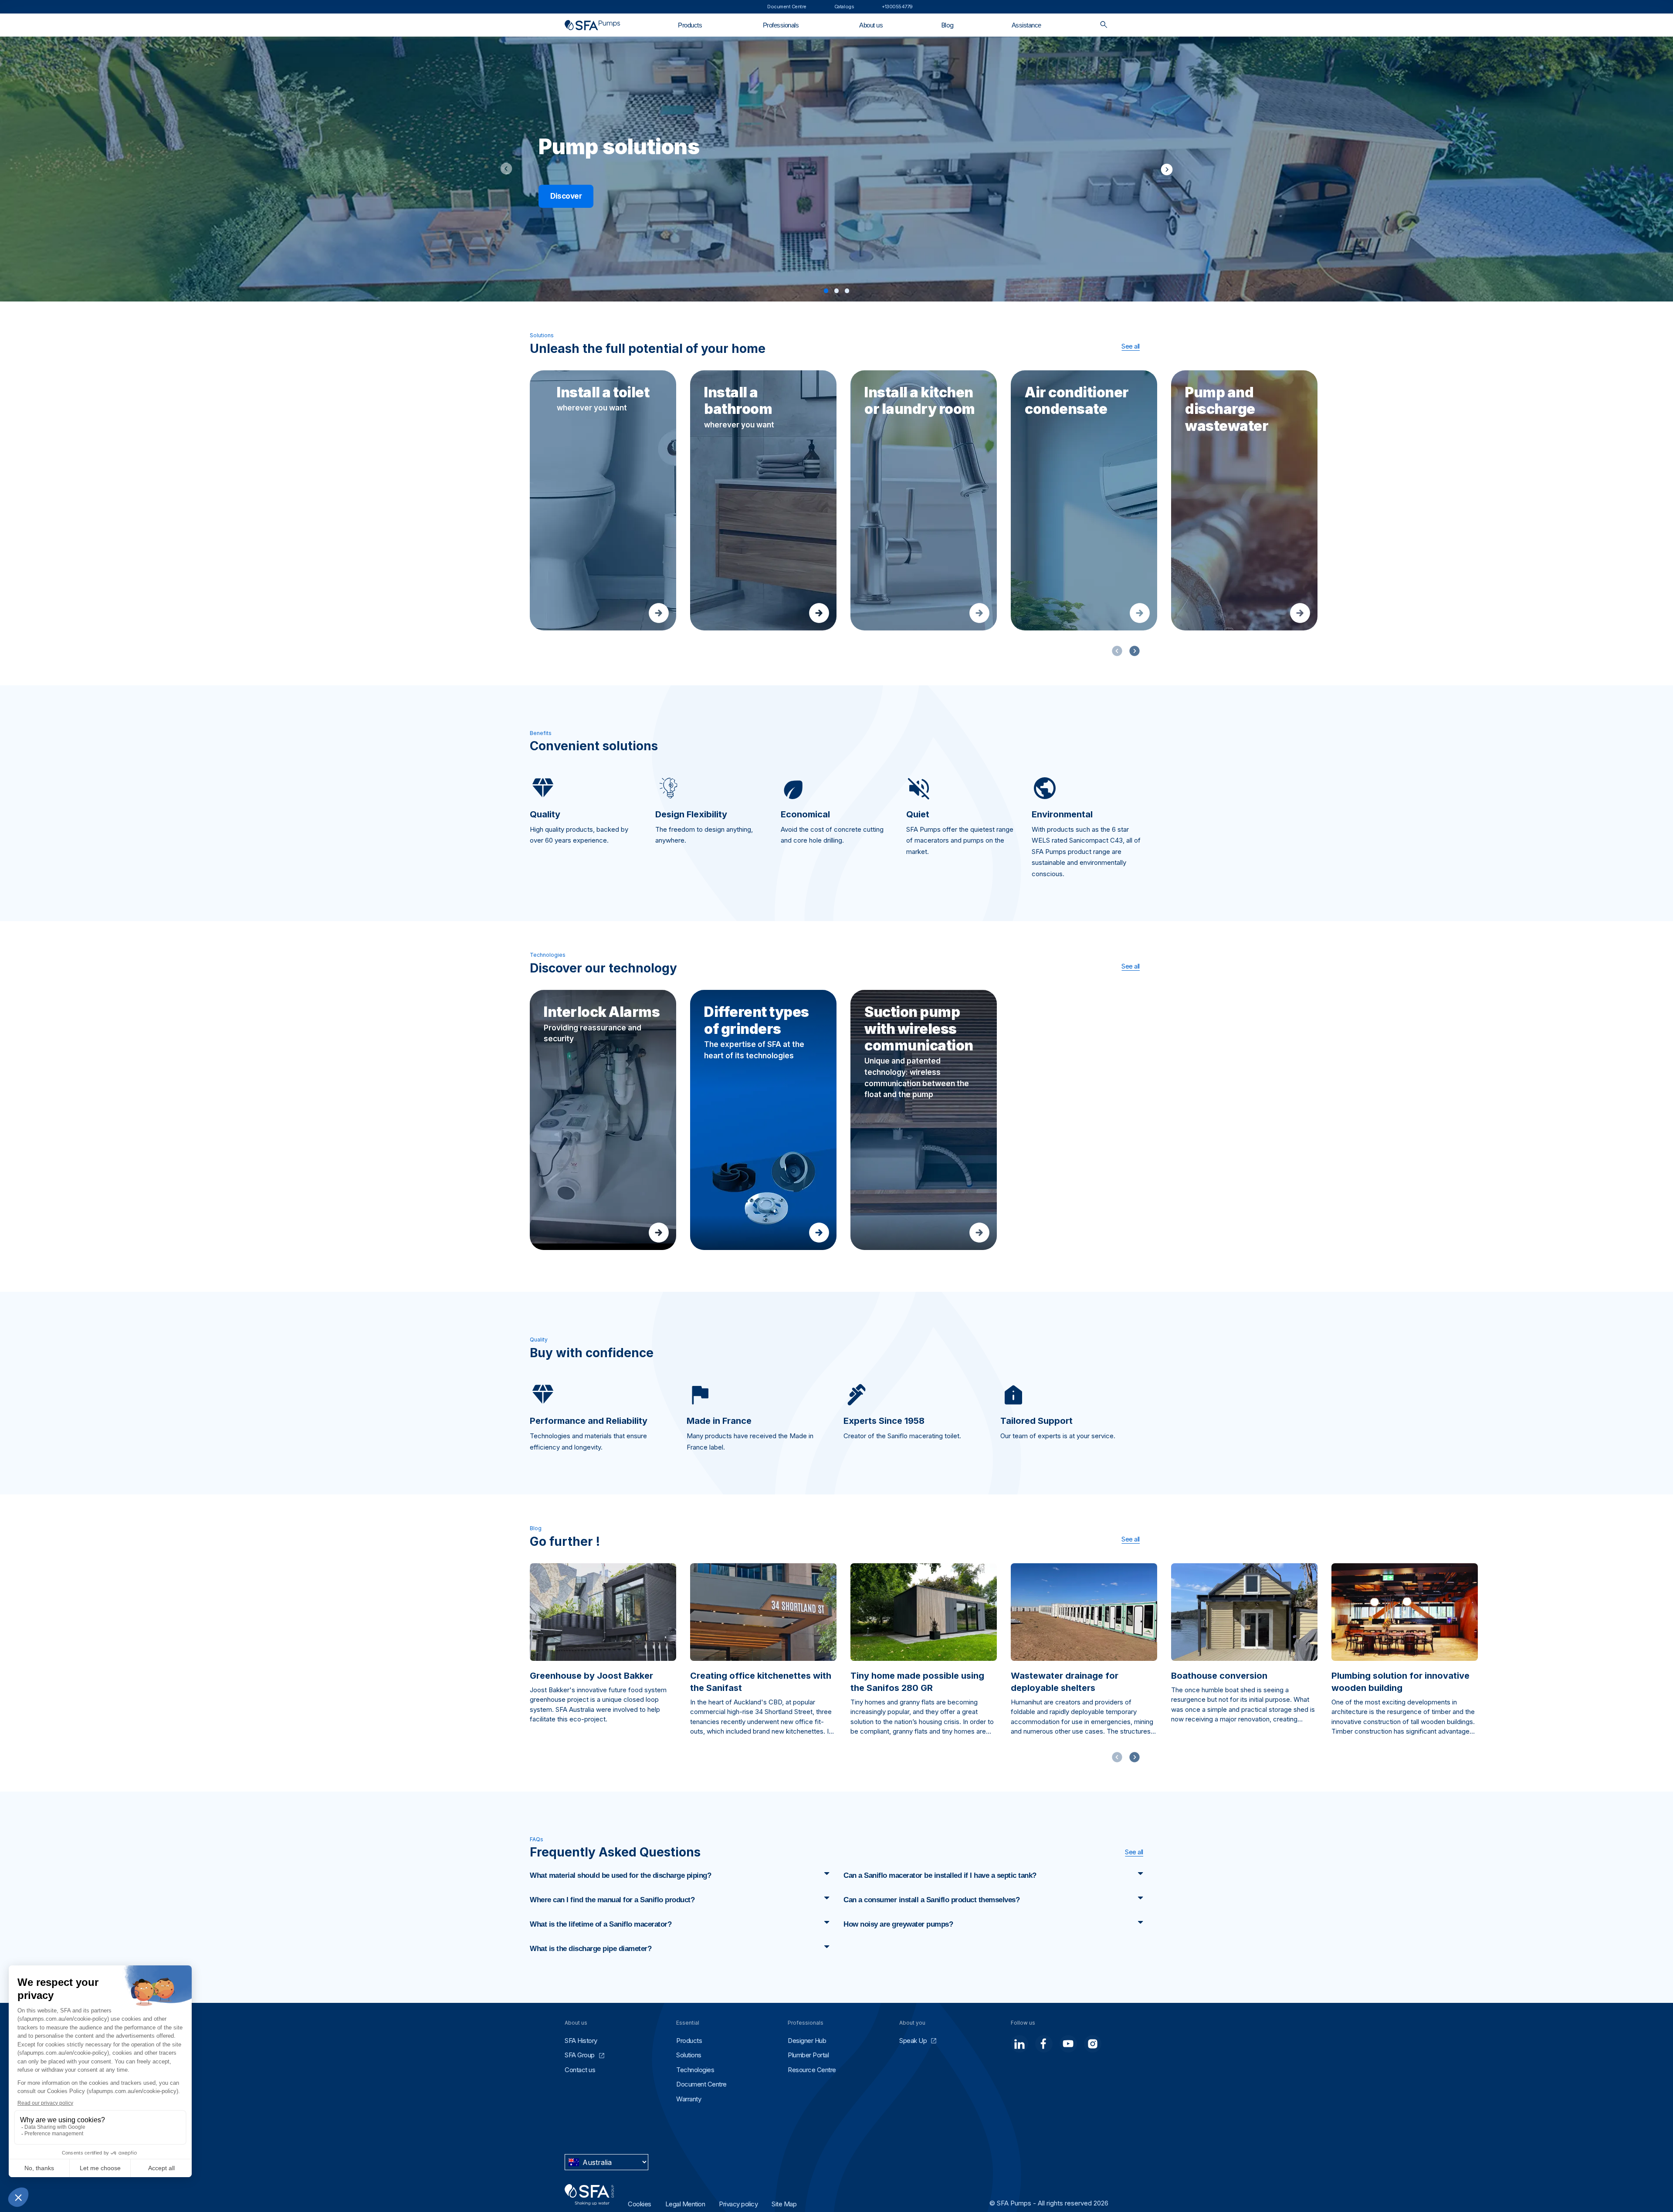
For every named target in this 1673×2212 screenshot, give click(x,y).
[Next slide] (1164, 169)
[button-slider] (1135, 651)
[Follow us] (1019, 2044)
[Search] (1104, 25)
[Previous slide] (509, 169)
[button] (826, 291)
